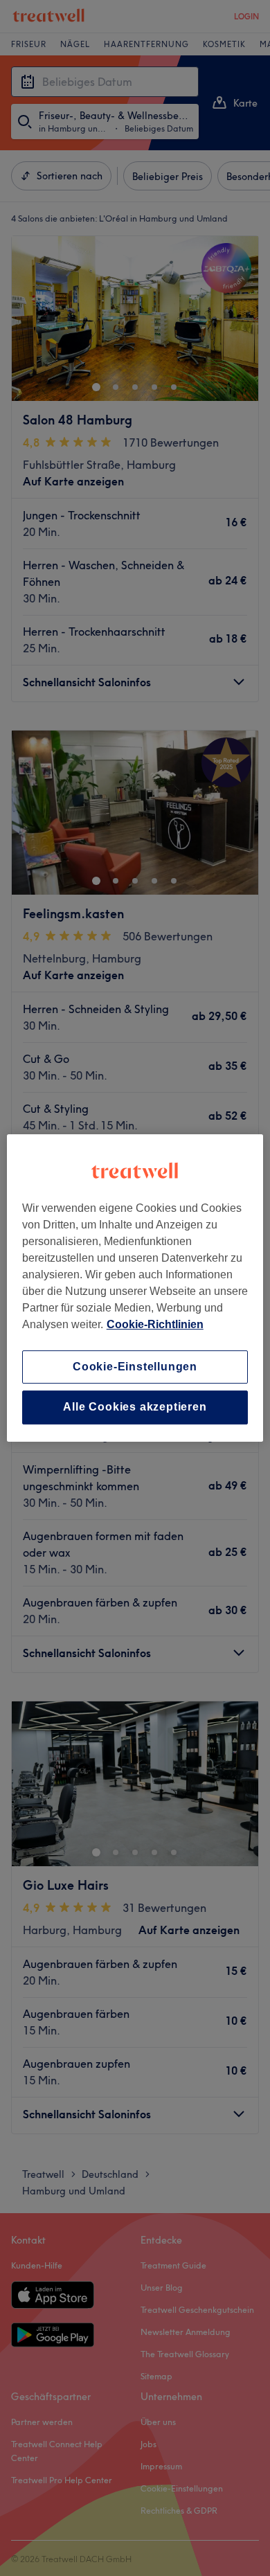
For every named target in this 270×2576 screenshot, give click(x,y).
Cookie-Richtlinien (155, 1324)
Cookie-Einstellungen (135, 1367)
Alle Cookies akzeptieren (135, 1407)
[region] (135, 1288)
